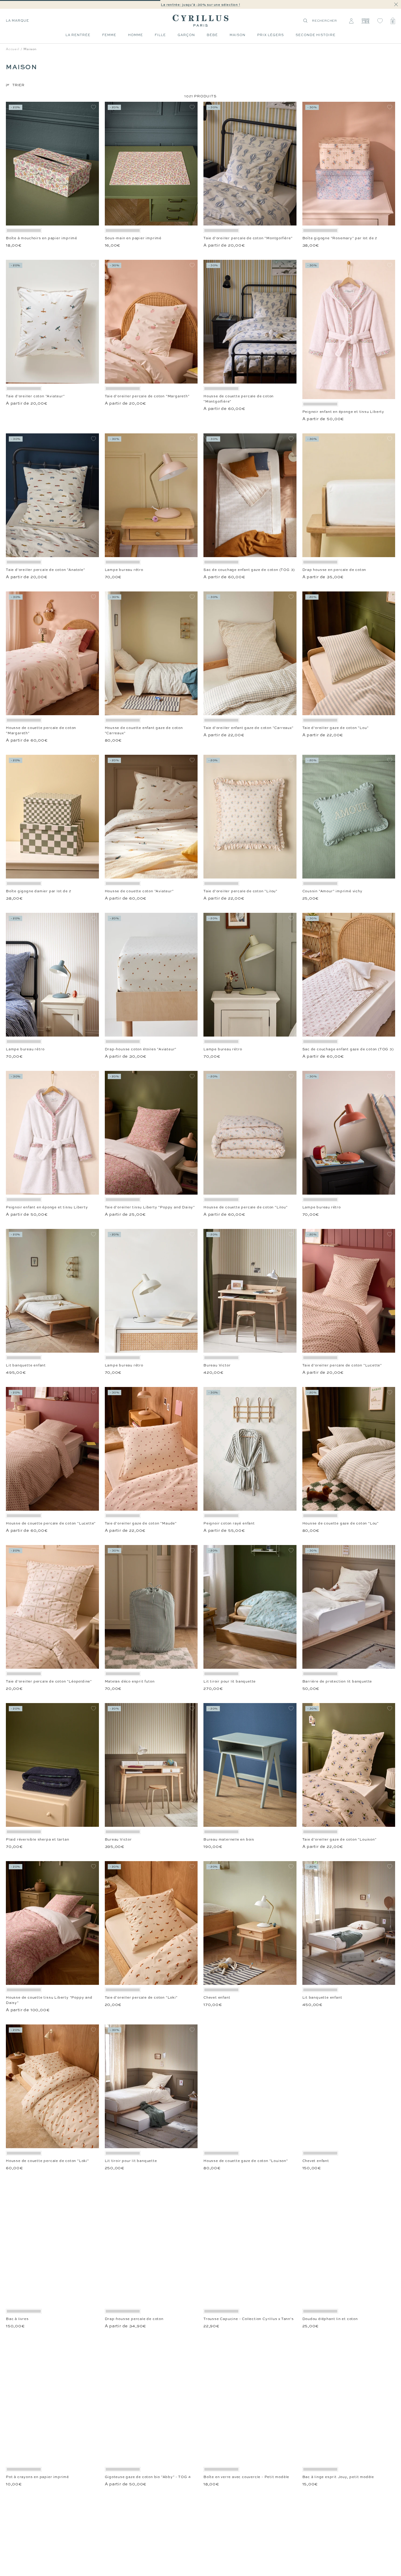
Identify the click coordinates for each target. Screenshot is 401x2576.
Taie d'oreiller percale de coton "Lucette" (342, 1365)
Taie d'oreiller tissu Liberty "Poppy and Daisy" (150, 1207)
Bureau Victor (217, 1365)
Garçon (186, 35)
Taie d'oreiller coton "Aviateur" (35, 396)
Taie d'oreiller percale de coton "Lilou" (240, 891)
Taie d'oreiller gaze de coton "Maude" (141, 1523)
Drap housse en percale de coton (334, 570)
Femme (109, 35)
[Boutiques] (365, 21)
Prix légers (271, 35)
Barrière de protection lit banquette (337, 1681)
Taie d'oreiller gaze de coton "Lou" (336, 728)
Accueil (13, 49)
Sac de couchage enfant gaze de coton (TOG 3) (249, 570)
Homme (135, 35)
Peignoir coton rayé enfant (229, 1523)
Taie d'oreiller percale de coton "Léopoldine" (49, 1681)
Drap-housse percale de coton (134, 2319)
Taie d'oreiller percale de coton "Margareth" (147, 396)
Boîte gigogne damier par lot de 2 (38, 891)
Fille (160, 35)
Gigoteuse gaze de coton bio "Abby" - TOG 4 (148, 2477)
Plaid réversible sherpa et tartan (37, 1839)
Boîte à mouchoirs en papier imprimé (42, 238)
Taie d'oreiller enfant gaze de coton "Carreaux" (248, 728)
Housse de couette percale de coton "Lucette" (51, 1523)
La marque (17, 21)
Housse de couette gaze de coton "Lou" (341, 1523)
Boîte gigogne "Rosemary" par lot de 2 (340, 238)
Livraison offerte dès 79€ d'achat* (203, 5)
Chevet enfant (217, 1997)
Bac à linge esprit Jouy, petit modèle (338, 2477)
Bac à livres (17, 2319)
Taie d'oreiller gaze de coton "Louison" (339, 1839)
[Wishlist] (380, 21)
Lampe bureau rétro (124, 570)
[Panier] (393, 21)
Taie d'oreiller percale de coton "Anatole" (46, 570)
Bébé (212, 35)
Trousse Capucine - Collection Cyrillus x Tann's (249, 2319)
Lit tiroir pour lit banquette (230, 1681)
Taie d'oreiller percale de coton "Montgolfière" (248, 238)
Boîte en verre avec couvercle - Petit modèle (246, 2477)
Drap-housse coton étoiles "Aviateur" (141, 1049)
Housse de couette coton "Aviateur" (139, 891)
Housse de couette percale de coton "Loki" (47, 2161)
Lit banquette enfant (26, 1365)
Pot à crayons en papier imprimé (37, 2477)
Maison (237, 35)
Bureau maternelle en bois (229, 1839)
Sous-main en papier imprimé (133, 238)
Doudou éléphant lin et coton (330, 2319)
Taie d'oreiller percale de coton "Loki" (141, 1997)
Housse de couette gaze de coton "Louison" (246, 2161)
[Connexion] (351, 21)
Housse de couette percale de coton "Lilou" (246, 1207)
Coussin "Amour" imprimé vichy (332, 891)
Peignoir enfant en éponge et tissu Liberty (343, 412)
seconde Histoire (316, 35)
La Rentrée (78, 35)
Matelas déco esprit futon (130, 1681)
